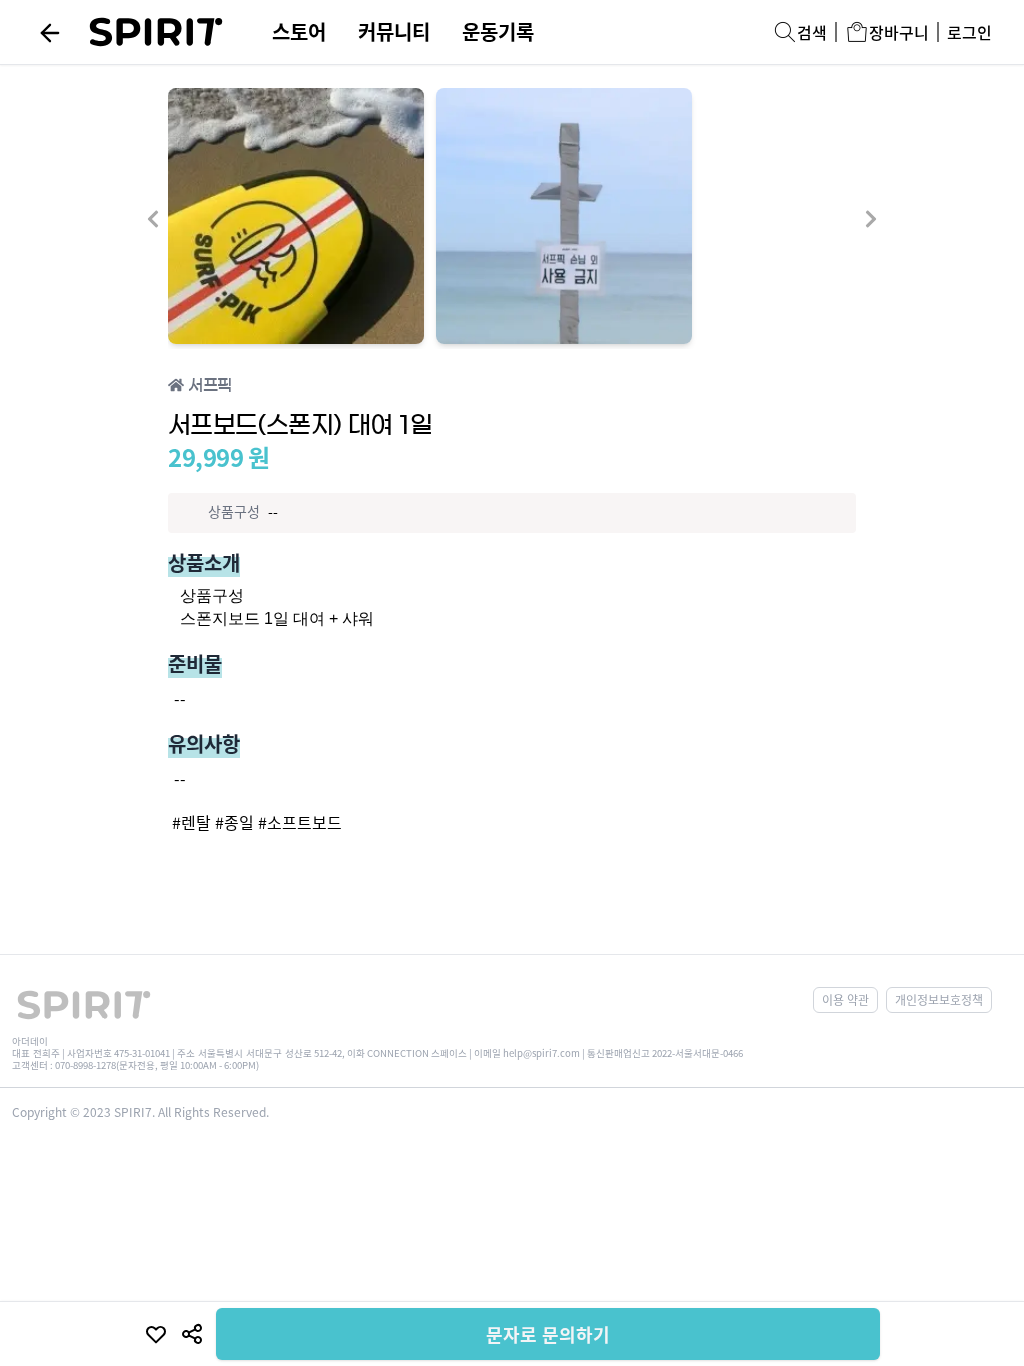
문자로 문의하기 (548, 1334)
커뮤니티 (394, 32)
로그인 (969, 32)
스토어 (299, 32)
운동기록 (498, 32)
